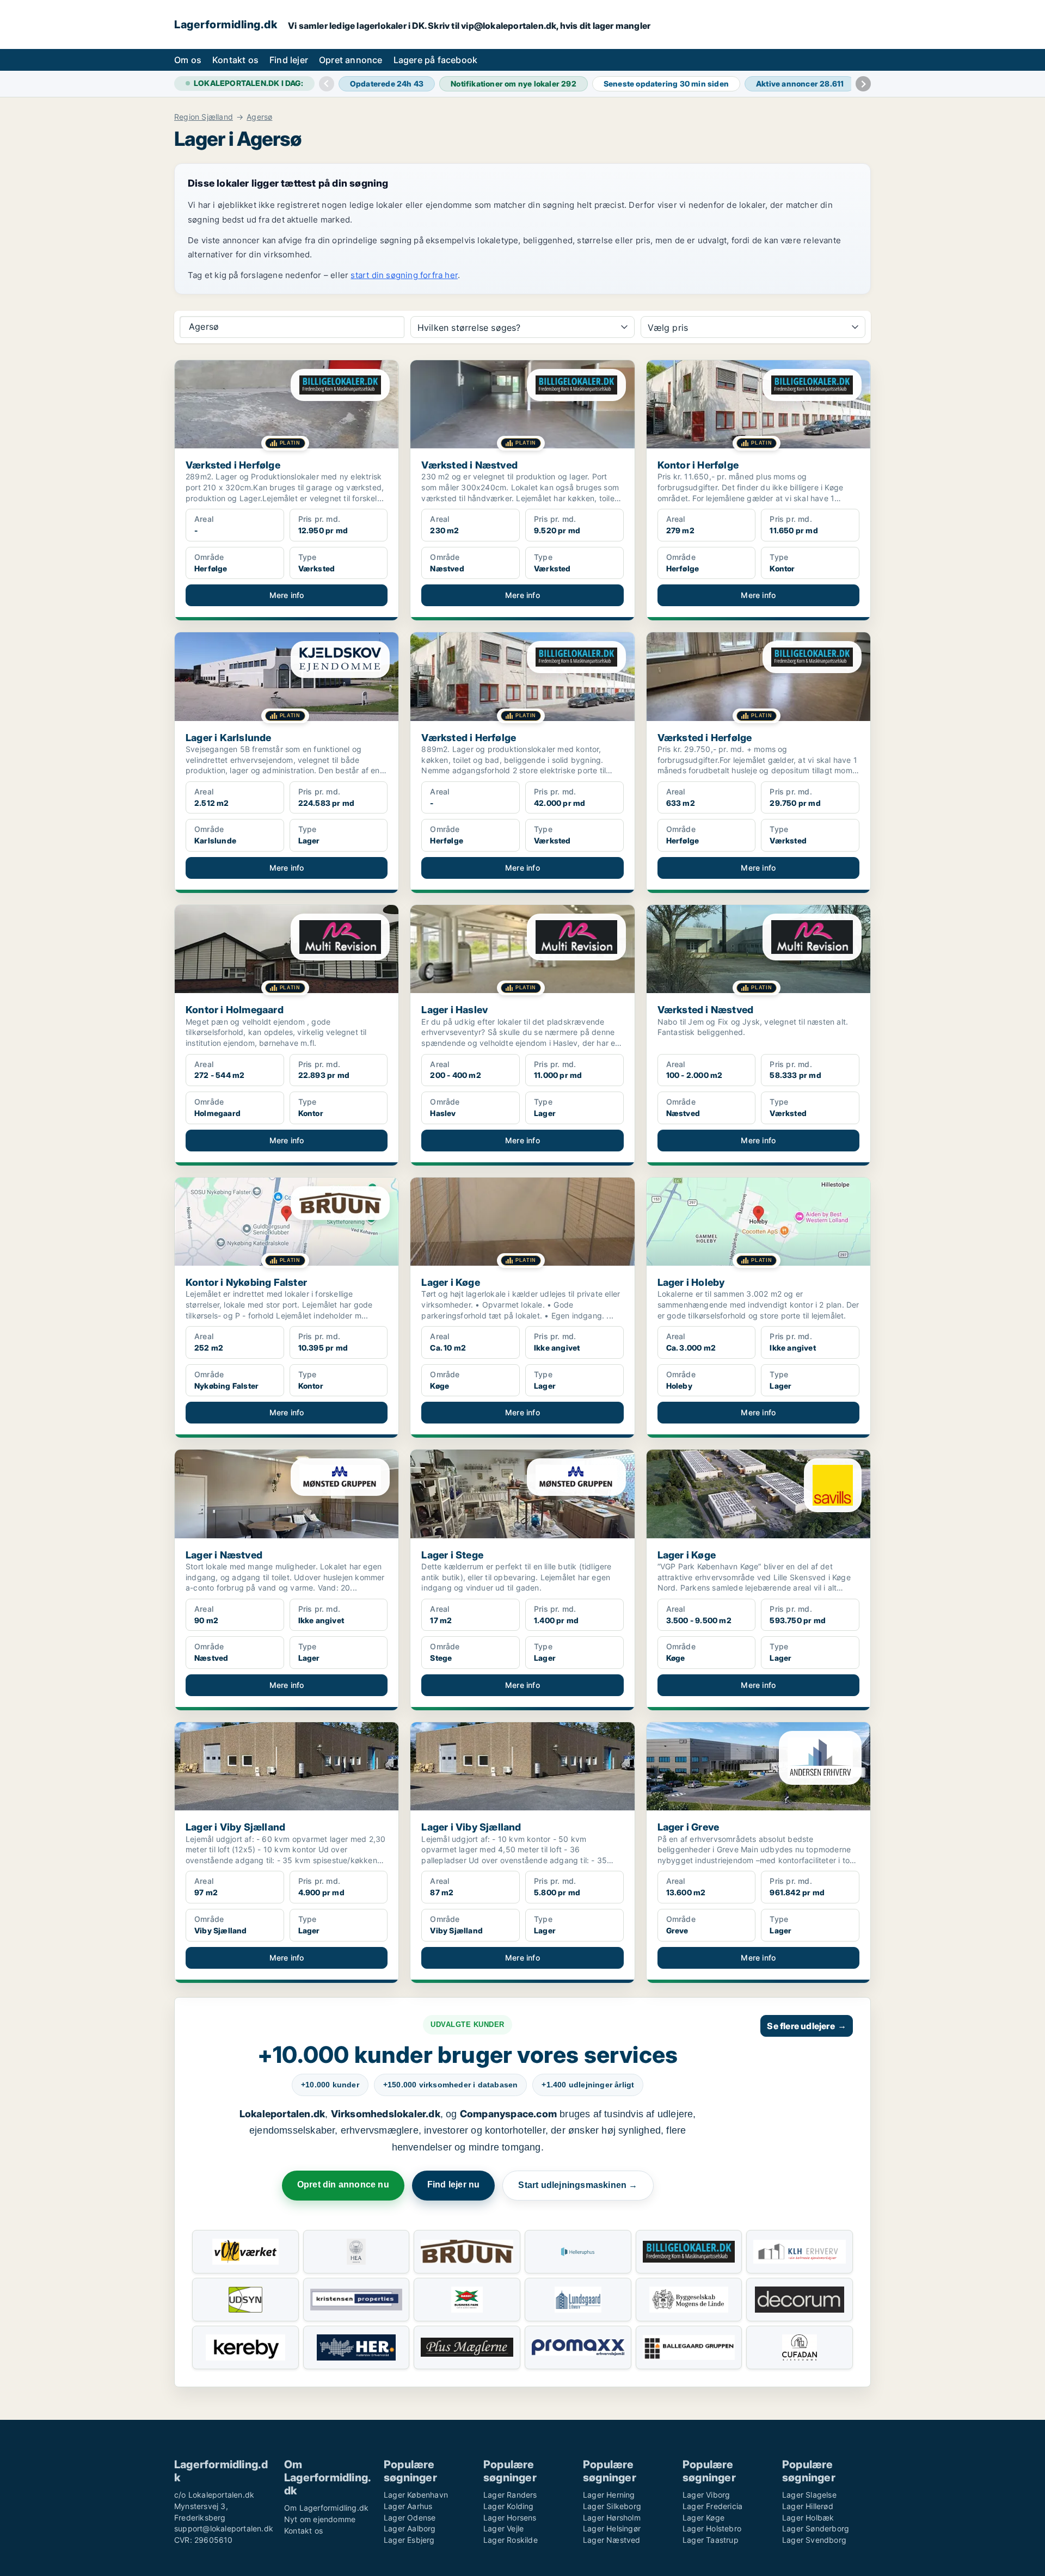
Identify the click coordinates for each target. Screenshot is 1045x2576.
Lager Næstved (612, 2540)
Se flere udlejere (807, 2026)
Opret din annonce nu (343, 2184)
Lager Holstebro (712, 2528)
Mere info (287, 595)
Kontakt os (235, 60)
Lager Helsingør (612, 2528)
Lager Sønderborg (816, 2528)
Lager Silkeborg (612, 2506)
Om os (188, 60)
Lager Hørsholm (612, 2518)
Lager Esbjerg (409, 2540)
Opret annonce (351, 60)
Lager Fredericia (712, 2506)
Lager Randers (510, 2495)
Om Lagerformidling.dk (326, 2508)
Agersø (259, 117)
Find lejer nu (454, 2184)
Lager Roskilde (511, 2540)
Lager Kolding (509, 2506)
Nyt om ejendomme (320, 2519)
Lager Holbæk (808, 2518)
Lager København (416, 2495)
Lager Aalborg (410, 2528)
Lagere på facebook (436, 60)
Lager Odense (410, 2518)
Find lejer (289, 60)
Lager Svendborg (814, 2540)
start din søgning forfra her (404, 275)
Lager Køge (703, 2518)
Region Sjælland (204, 117)
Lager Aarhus (408, 2506)
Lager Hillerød (808, 2506)
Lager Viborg (706, 2495)
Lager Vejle (503, 2528)
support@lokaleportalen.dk (224, 2528)
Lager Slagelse (809, 2495)
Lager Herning (609, 2495)
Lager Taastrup (711, 2540)
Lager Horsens (510, 2518)
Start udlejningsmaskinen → (578, 2185)
